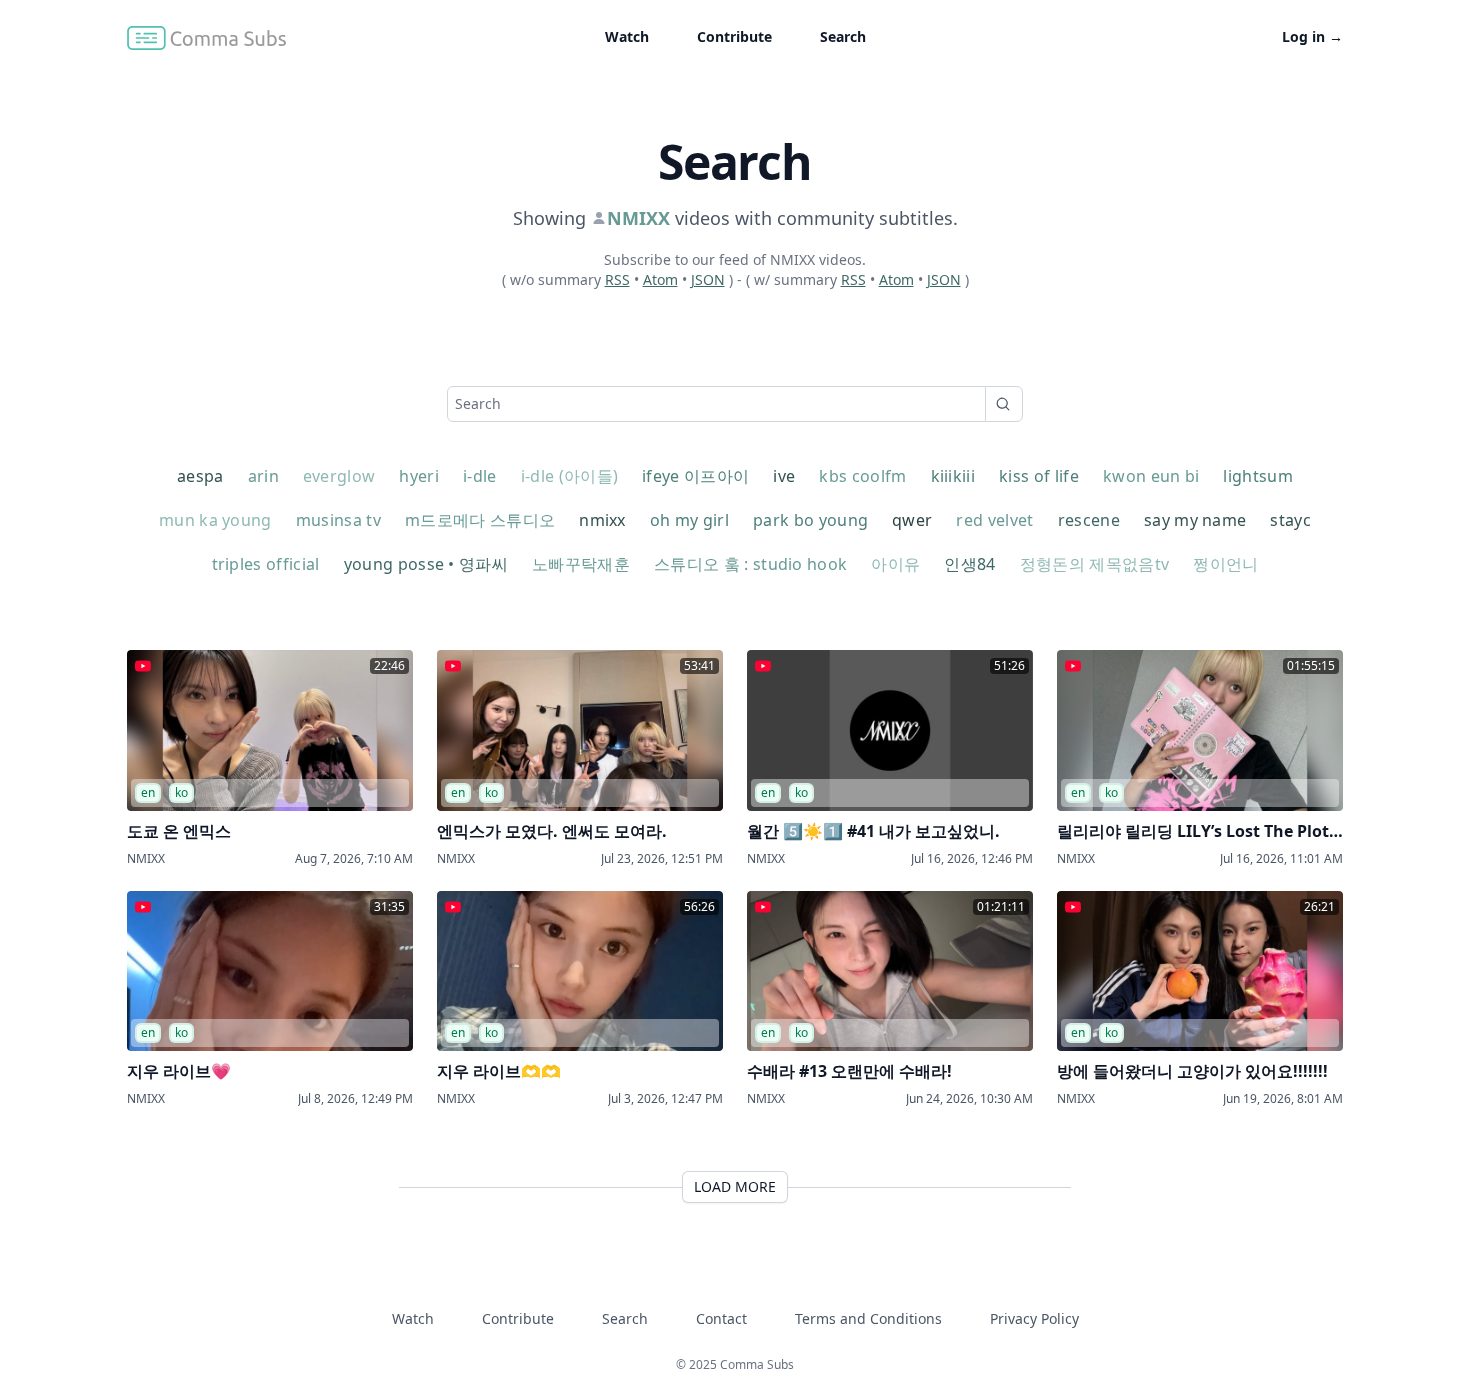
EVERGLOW (339, 476)
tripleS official (266, 564)
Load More (735, 1186)
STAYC (1290, 520)
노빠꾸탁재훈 (581, 564)
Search (843, 36)
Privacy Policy (1034, 1318)
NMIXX (602, 520)
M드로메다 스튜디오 (480, 520)
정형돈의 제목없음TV (1095, 564)
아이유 (895, 564)
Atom (660, 279)
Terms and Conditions (868, 1318)
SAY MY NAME (1195, 520)
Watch (627, 36)
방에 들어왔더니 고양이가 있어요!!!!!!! (1192, 1071)
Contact (721, 1318)
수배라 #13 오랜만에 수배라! (849, 1071)
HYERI (419, 476)
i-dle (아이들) (570, 476)
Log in (1312, 36)
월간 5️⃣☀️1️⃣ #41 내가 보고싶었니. (873, 831)
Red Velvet (994, 520)
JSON (708, 279)
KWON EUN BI (1151, 476)
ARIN (263, 476)
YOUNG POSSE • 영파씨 (426, 564)
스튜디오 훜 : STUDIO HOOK (750, 564)
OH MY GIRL (689, 520)
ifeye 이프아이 (695, 476)
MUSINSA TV (338, 520)
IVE (784, 476)
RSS (617, 279)
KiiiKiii (953, 476)
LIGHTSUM (1258, 476)
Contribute (734, 36)
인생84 (969, 564)
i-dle (480, 476)
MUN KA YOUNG (215, 520)
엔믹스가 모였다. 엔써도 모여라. (552, 831)
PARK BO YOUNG (810, 520)
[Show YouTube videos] (143, 666)
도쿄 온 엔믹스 (179, 831)
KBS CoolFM (862, 476)
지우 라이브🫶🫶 (499, 1071)
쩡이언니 (1225, 564)
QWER (912, 520)
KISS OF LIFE (1039, 476)
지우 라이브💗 (179, 1071)
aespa (200, 476)
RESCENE (1089, 520)
